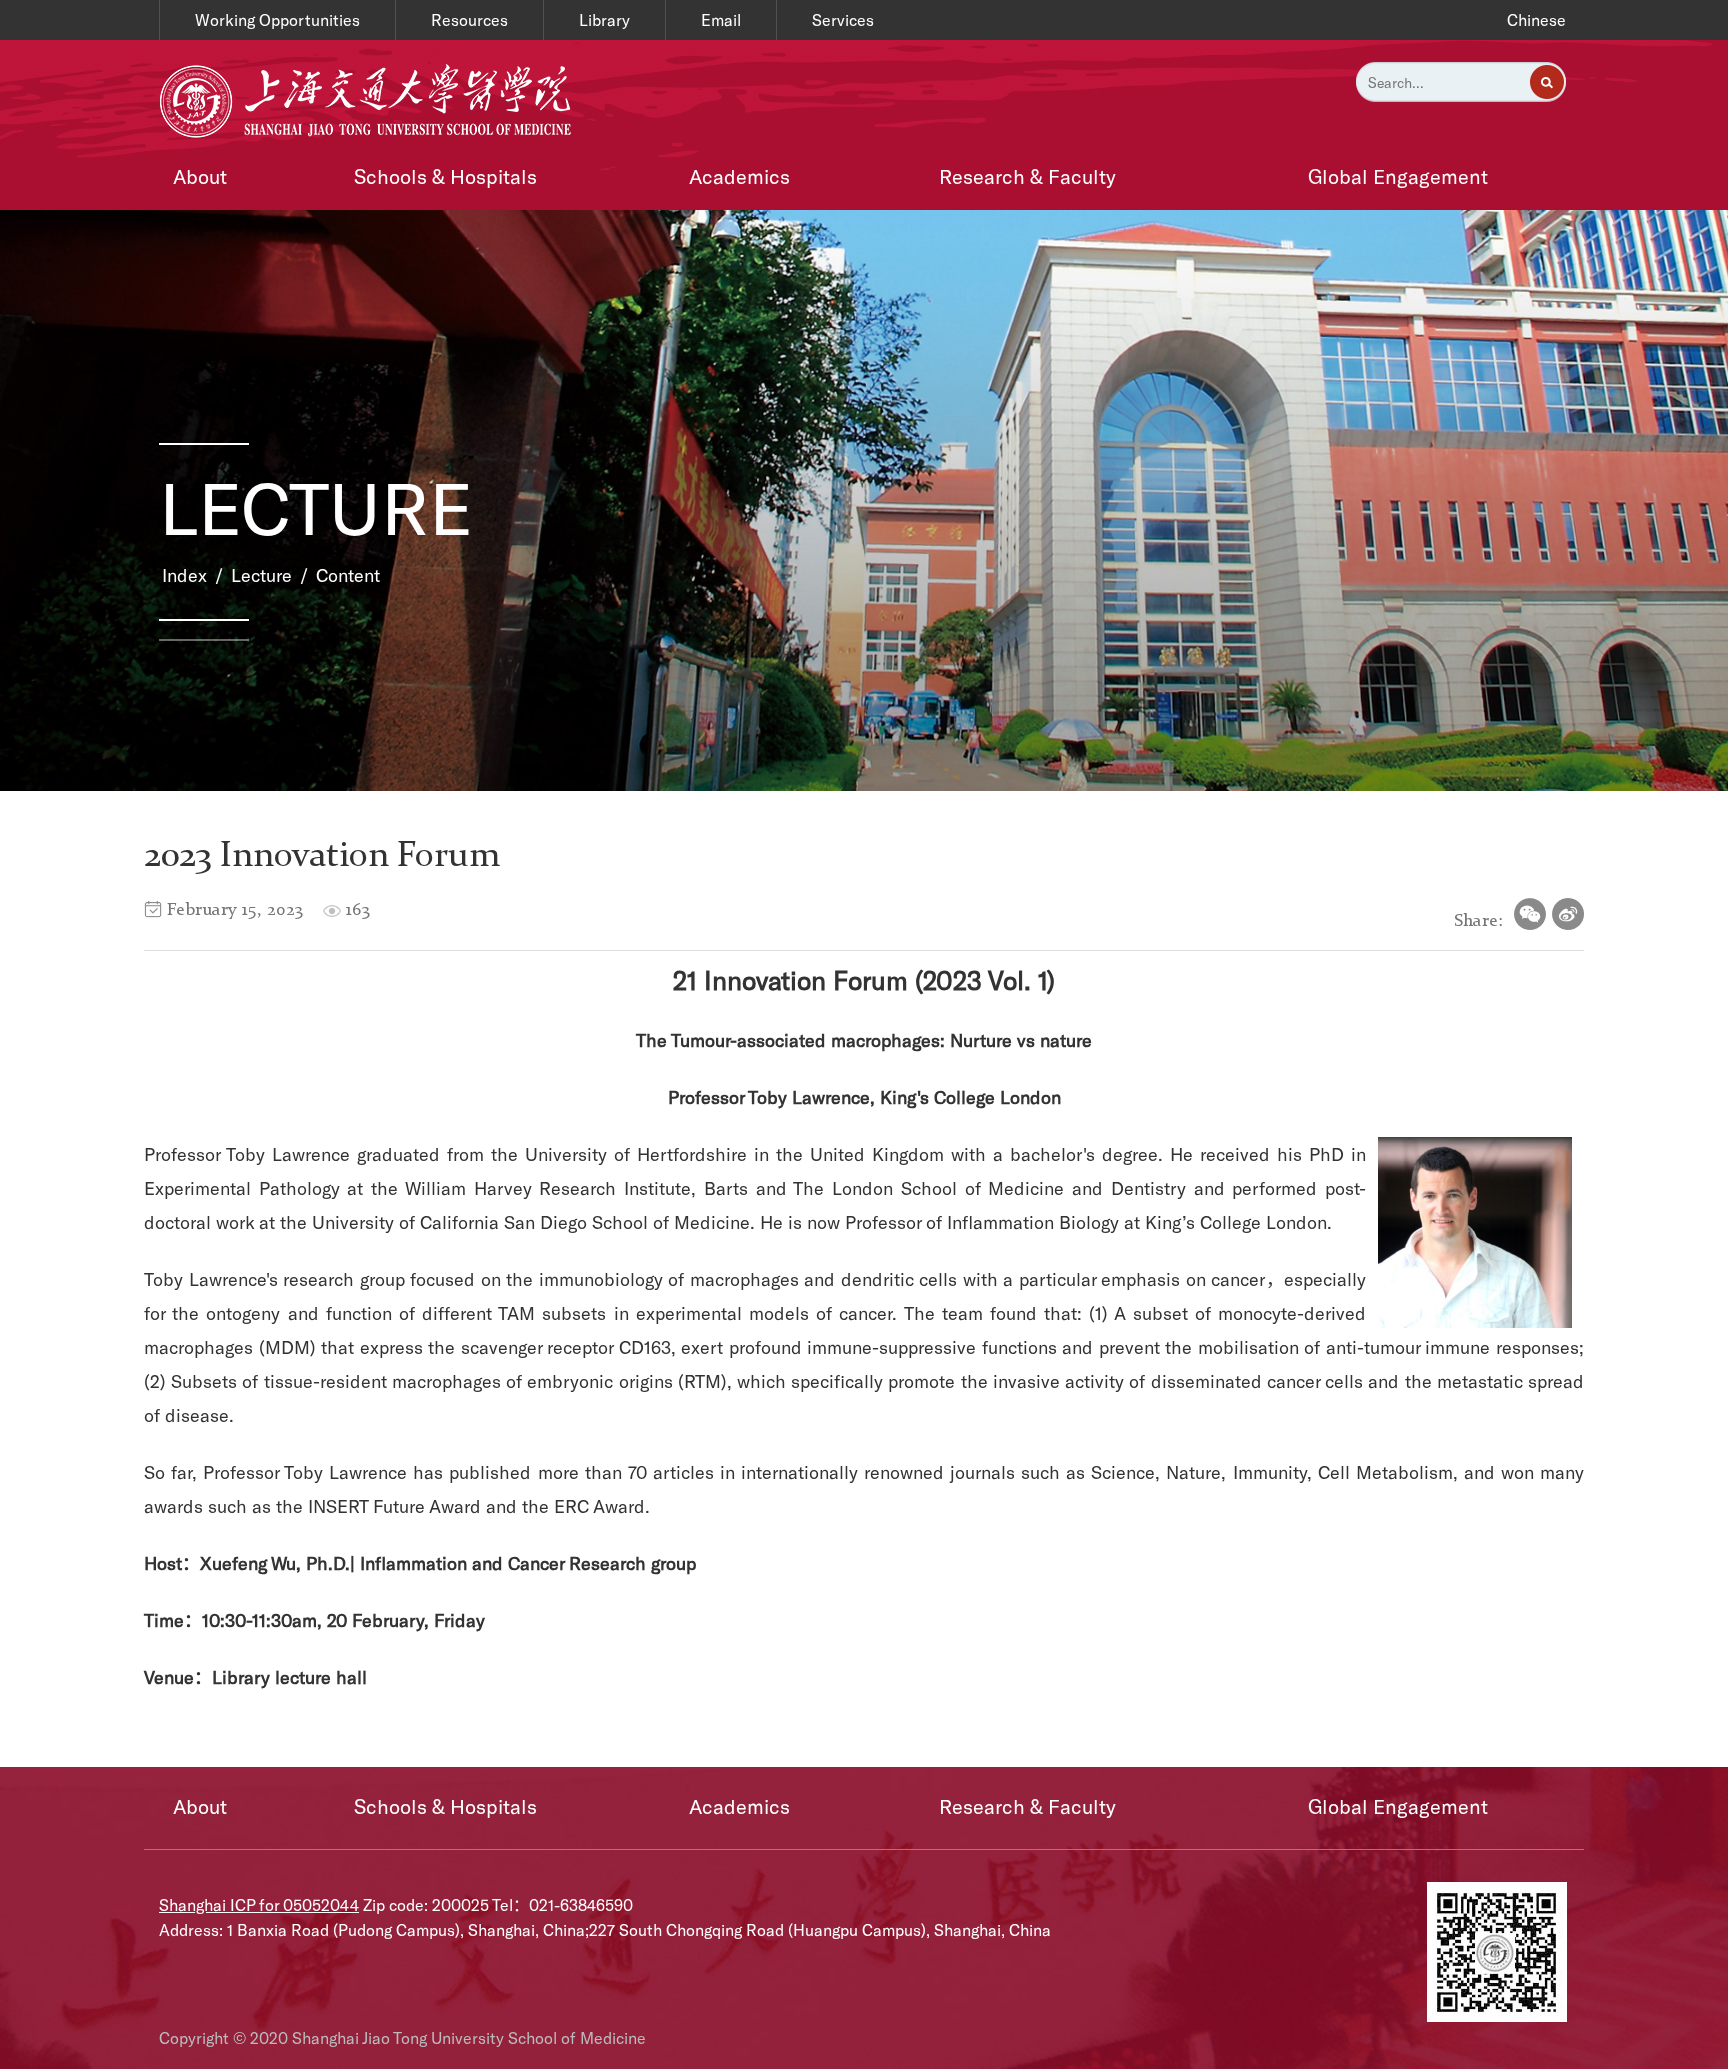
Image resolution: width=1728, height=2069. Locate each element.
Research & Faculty (1027, 176)
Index (184, 575)
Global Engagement (1398, 176)
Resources (469, 19)
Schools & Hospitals (445, 176)
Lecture (261, 575)
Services (843, 19)
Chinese (1536, 19)
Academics (739, 176)
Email (721, 19)
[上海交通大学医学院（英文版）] (370, 98)
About (200, 176)
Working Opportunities (277, 19)
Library (604, 19)
